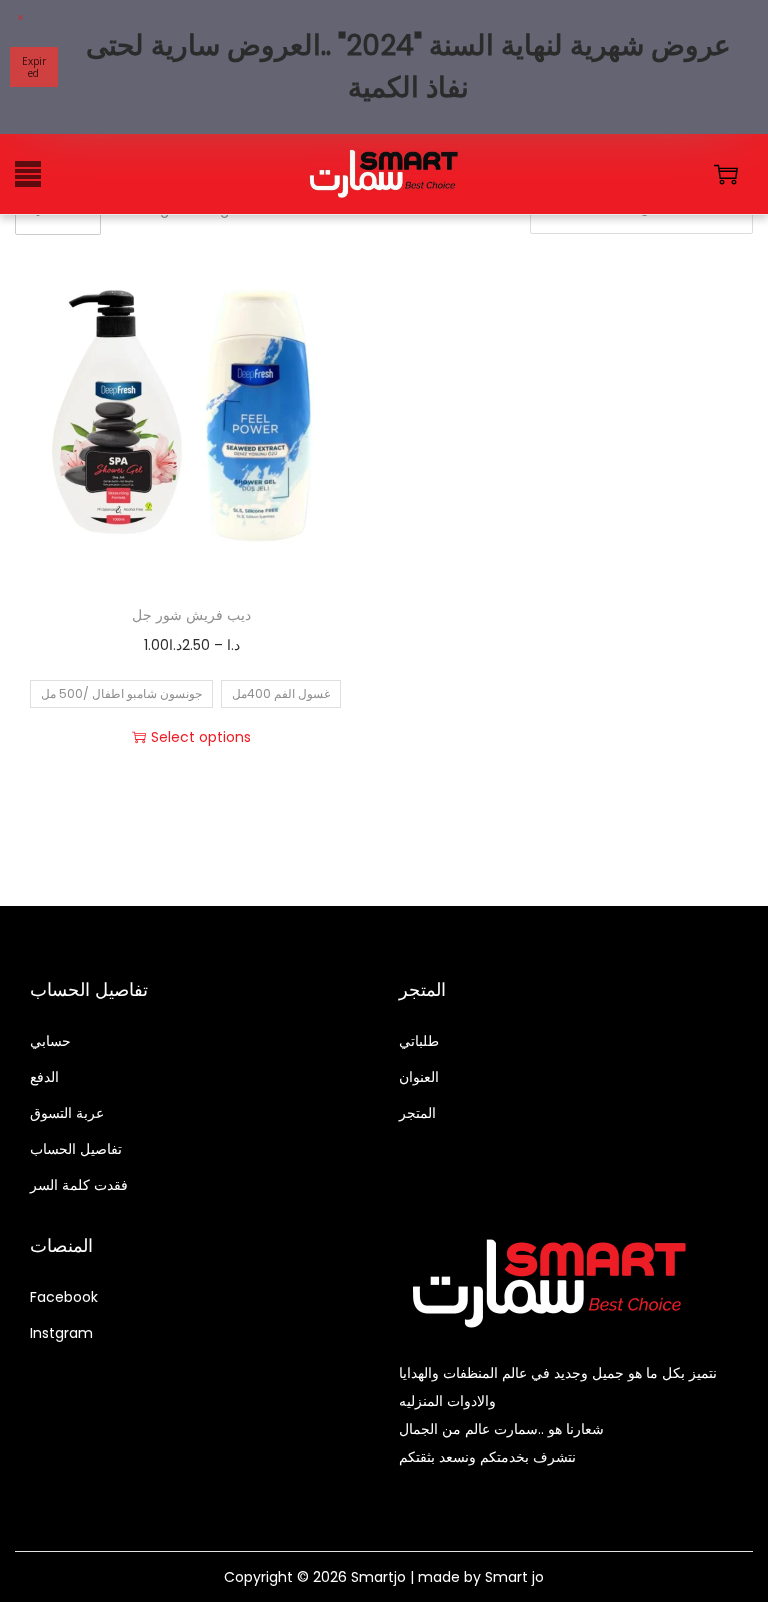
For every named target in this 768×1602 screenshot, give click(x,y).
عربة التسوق (67, 1113)
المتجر (417, 1113)
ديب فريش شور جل (191, 615)
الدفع (44, 1077)
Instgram (61, 1333)
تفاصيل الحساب (76, 1149)
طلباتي (419, 1041)
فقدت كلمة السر (79, 1185)
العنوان (419, 1077)
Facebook (64, 1297)
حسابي (50, 1041)
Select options (201, 737)
